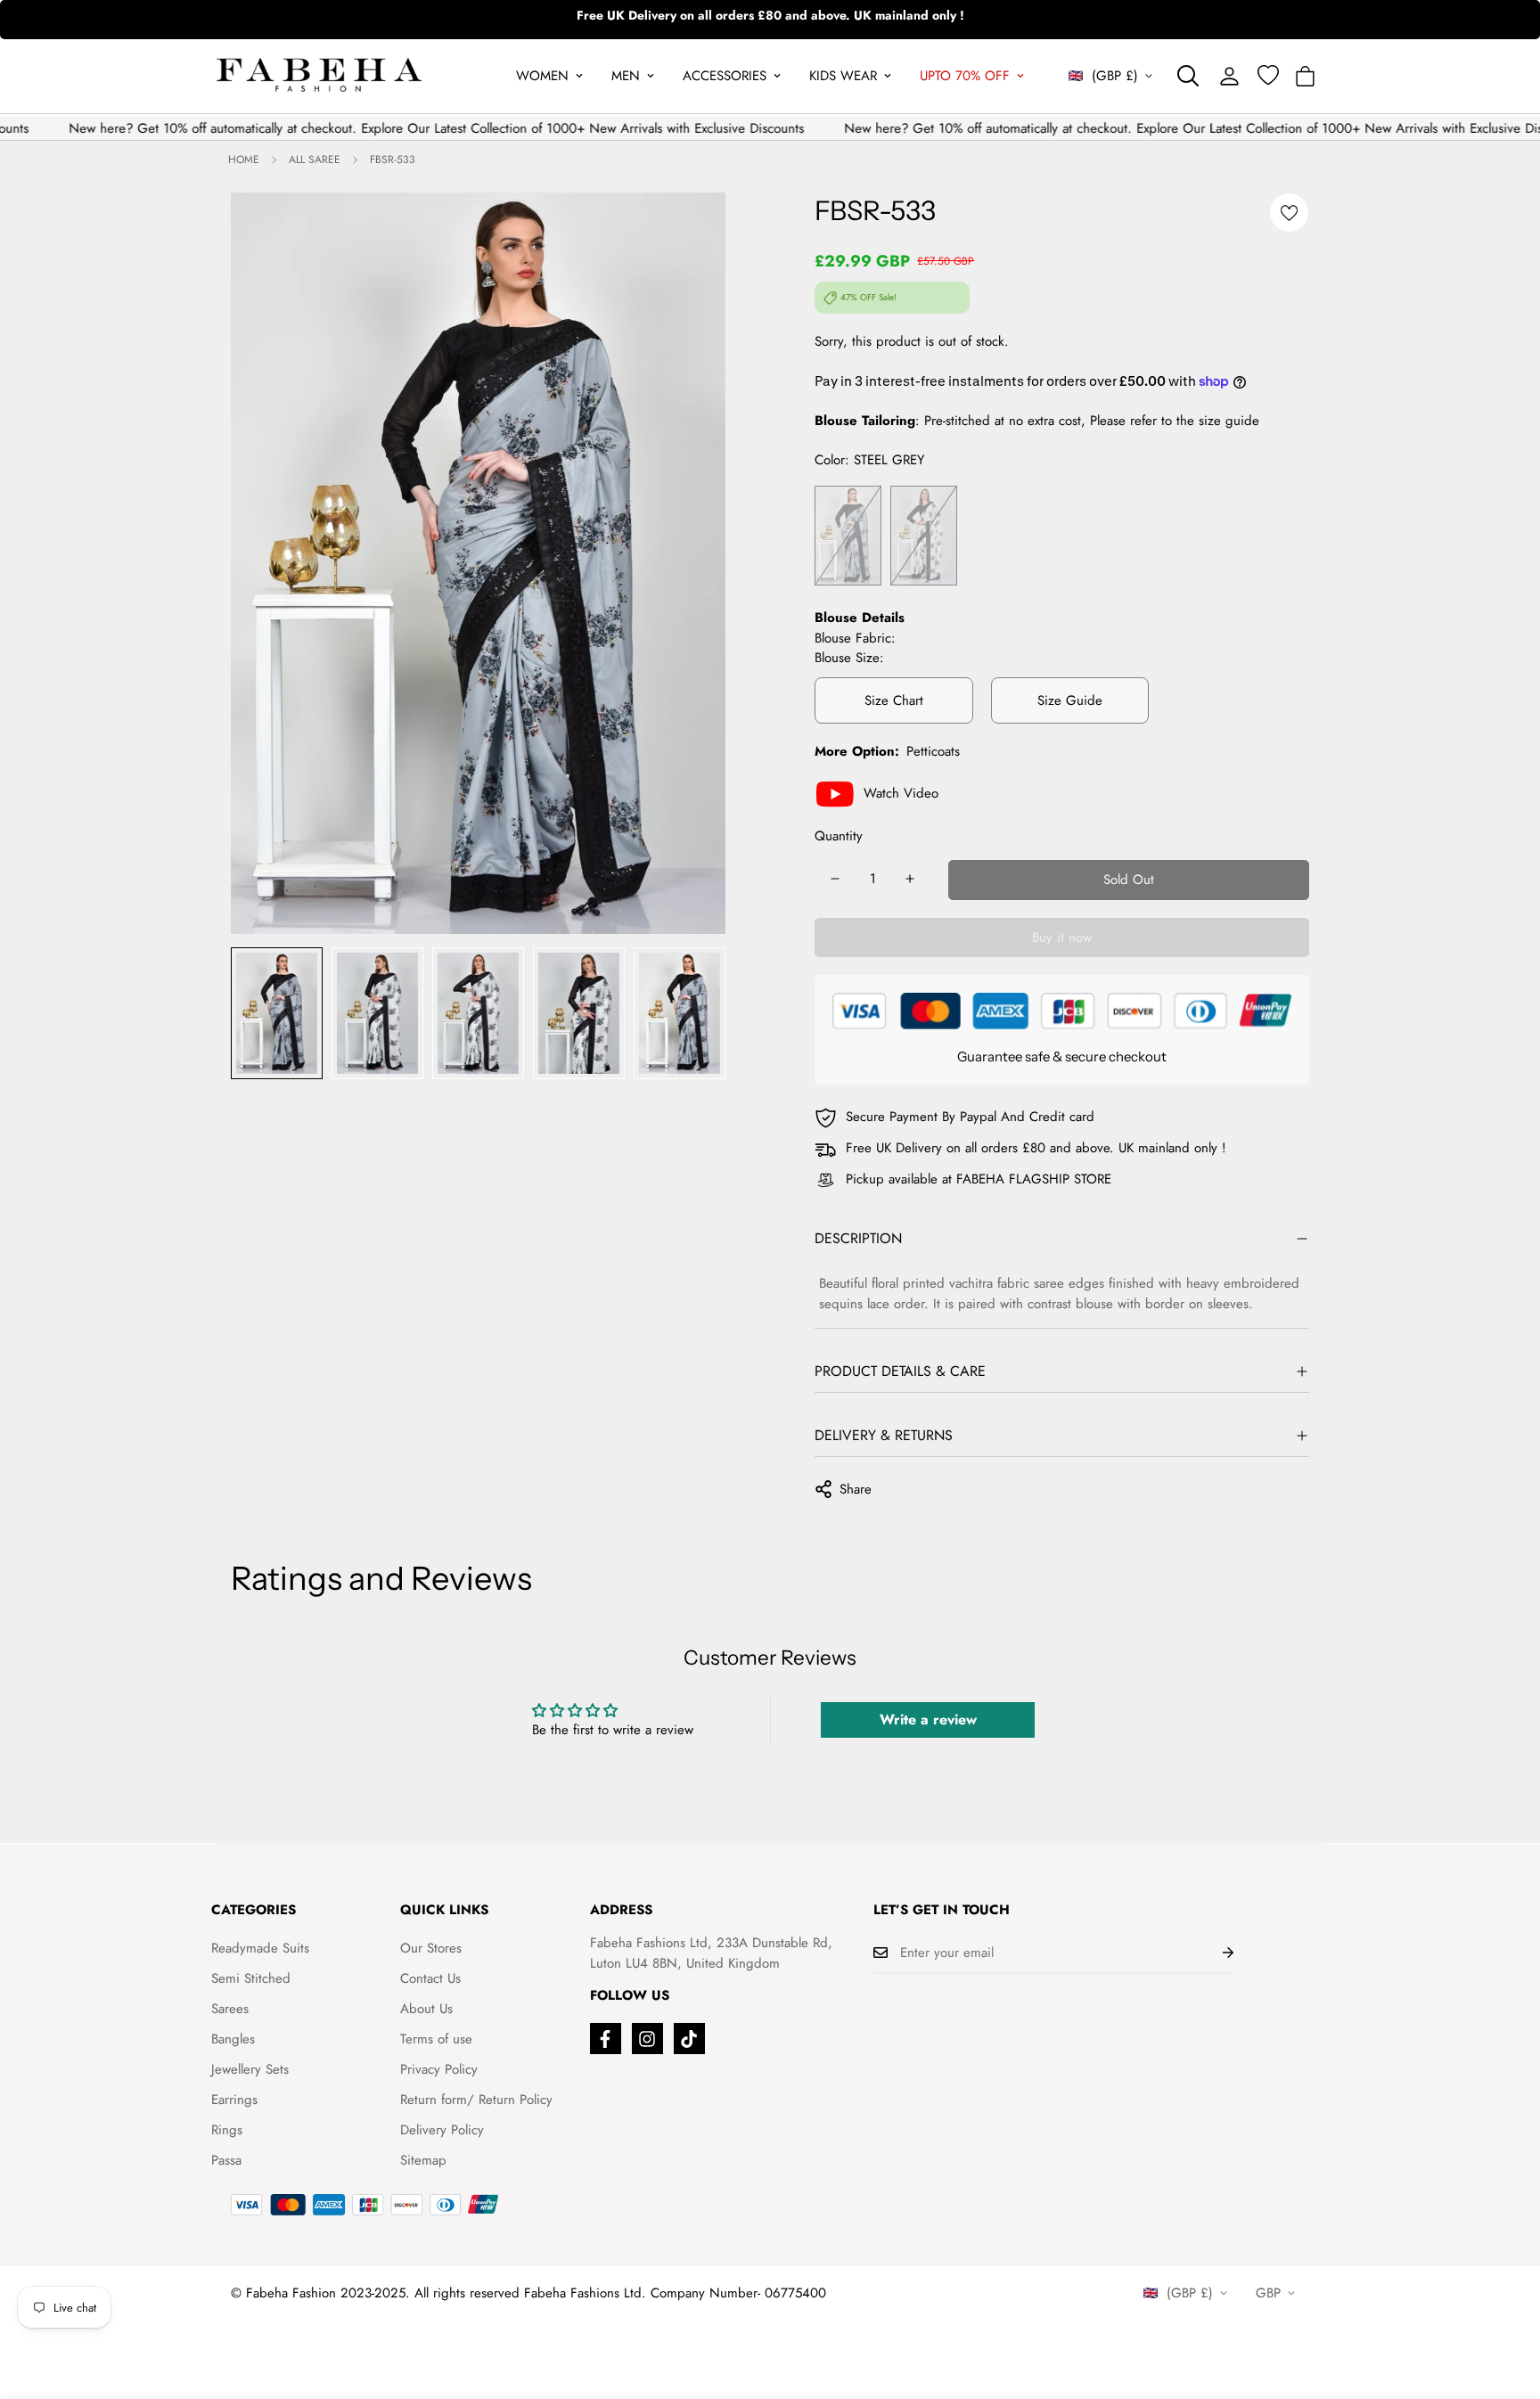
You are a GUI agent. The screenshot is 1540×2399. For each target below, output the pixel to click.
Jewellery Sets (250, 2069)
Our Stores (431, 1948)
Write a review (928, 1719)
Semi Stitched (251, 1978)
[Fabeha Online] (319, 76)
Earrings (234, 2100)
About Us (426, 2009)
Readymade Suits (260, 1948)
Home (244, 160)
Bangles (233, 2039)
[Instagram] (647, 2039)
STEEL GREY (848, 536)
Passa (226, 2160)
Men (626, 76)
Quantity (839, 836)
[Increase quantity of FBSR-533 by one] (910, 879)
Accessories (725, 76)
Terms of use (436, 2039)
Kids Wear (843, 76)
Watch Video (901, 793)
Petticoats (933, 751)
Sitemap (423, 2160)
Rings (227, 2130)
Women (542, 76)
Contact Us (430, 1978)
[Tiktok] (689, 2039)
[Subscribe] (1214, 1953)
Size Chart (894, 700)
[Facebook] (606, 2039)
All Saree (315, 160)
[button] (1305, 76)
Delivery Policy (442, 2130)
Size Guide (1070, 700)
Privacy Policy (439, 2069)
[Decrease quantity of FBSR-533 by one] (835, 879)
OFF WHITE (924, 536)
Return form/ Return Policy (476, 2100)
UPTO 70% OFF (965, 76)
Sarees (230, 2009)
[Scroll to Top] (1505, 2302)
